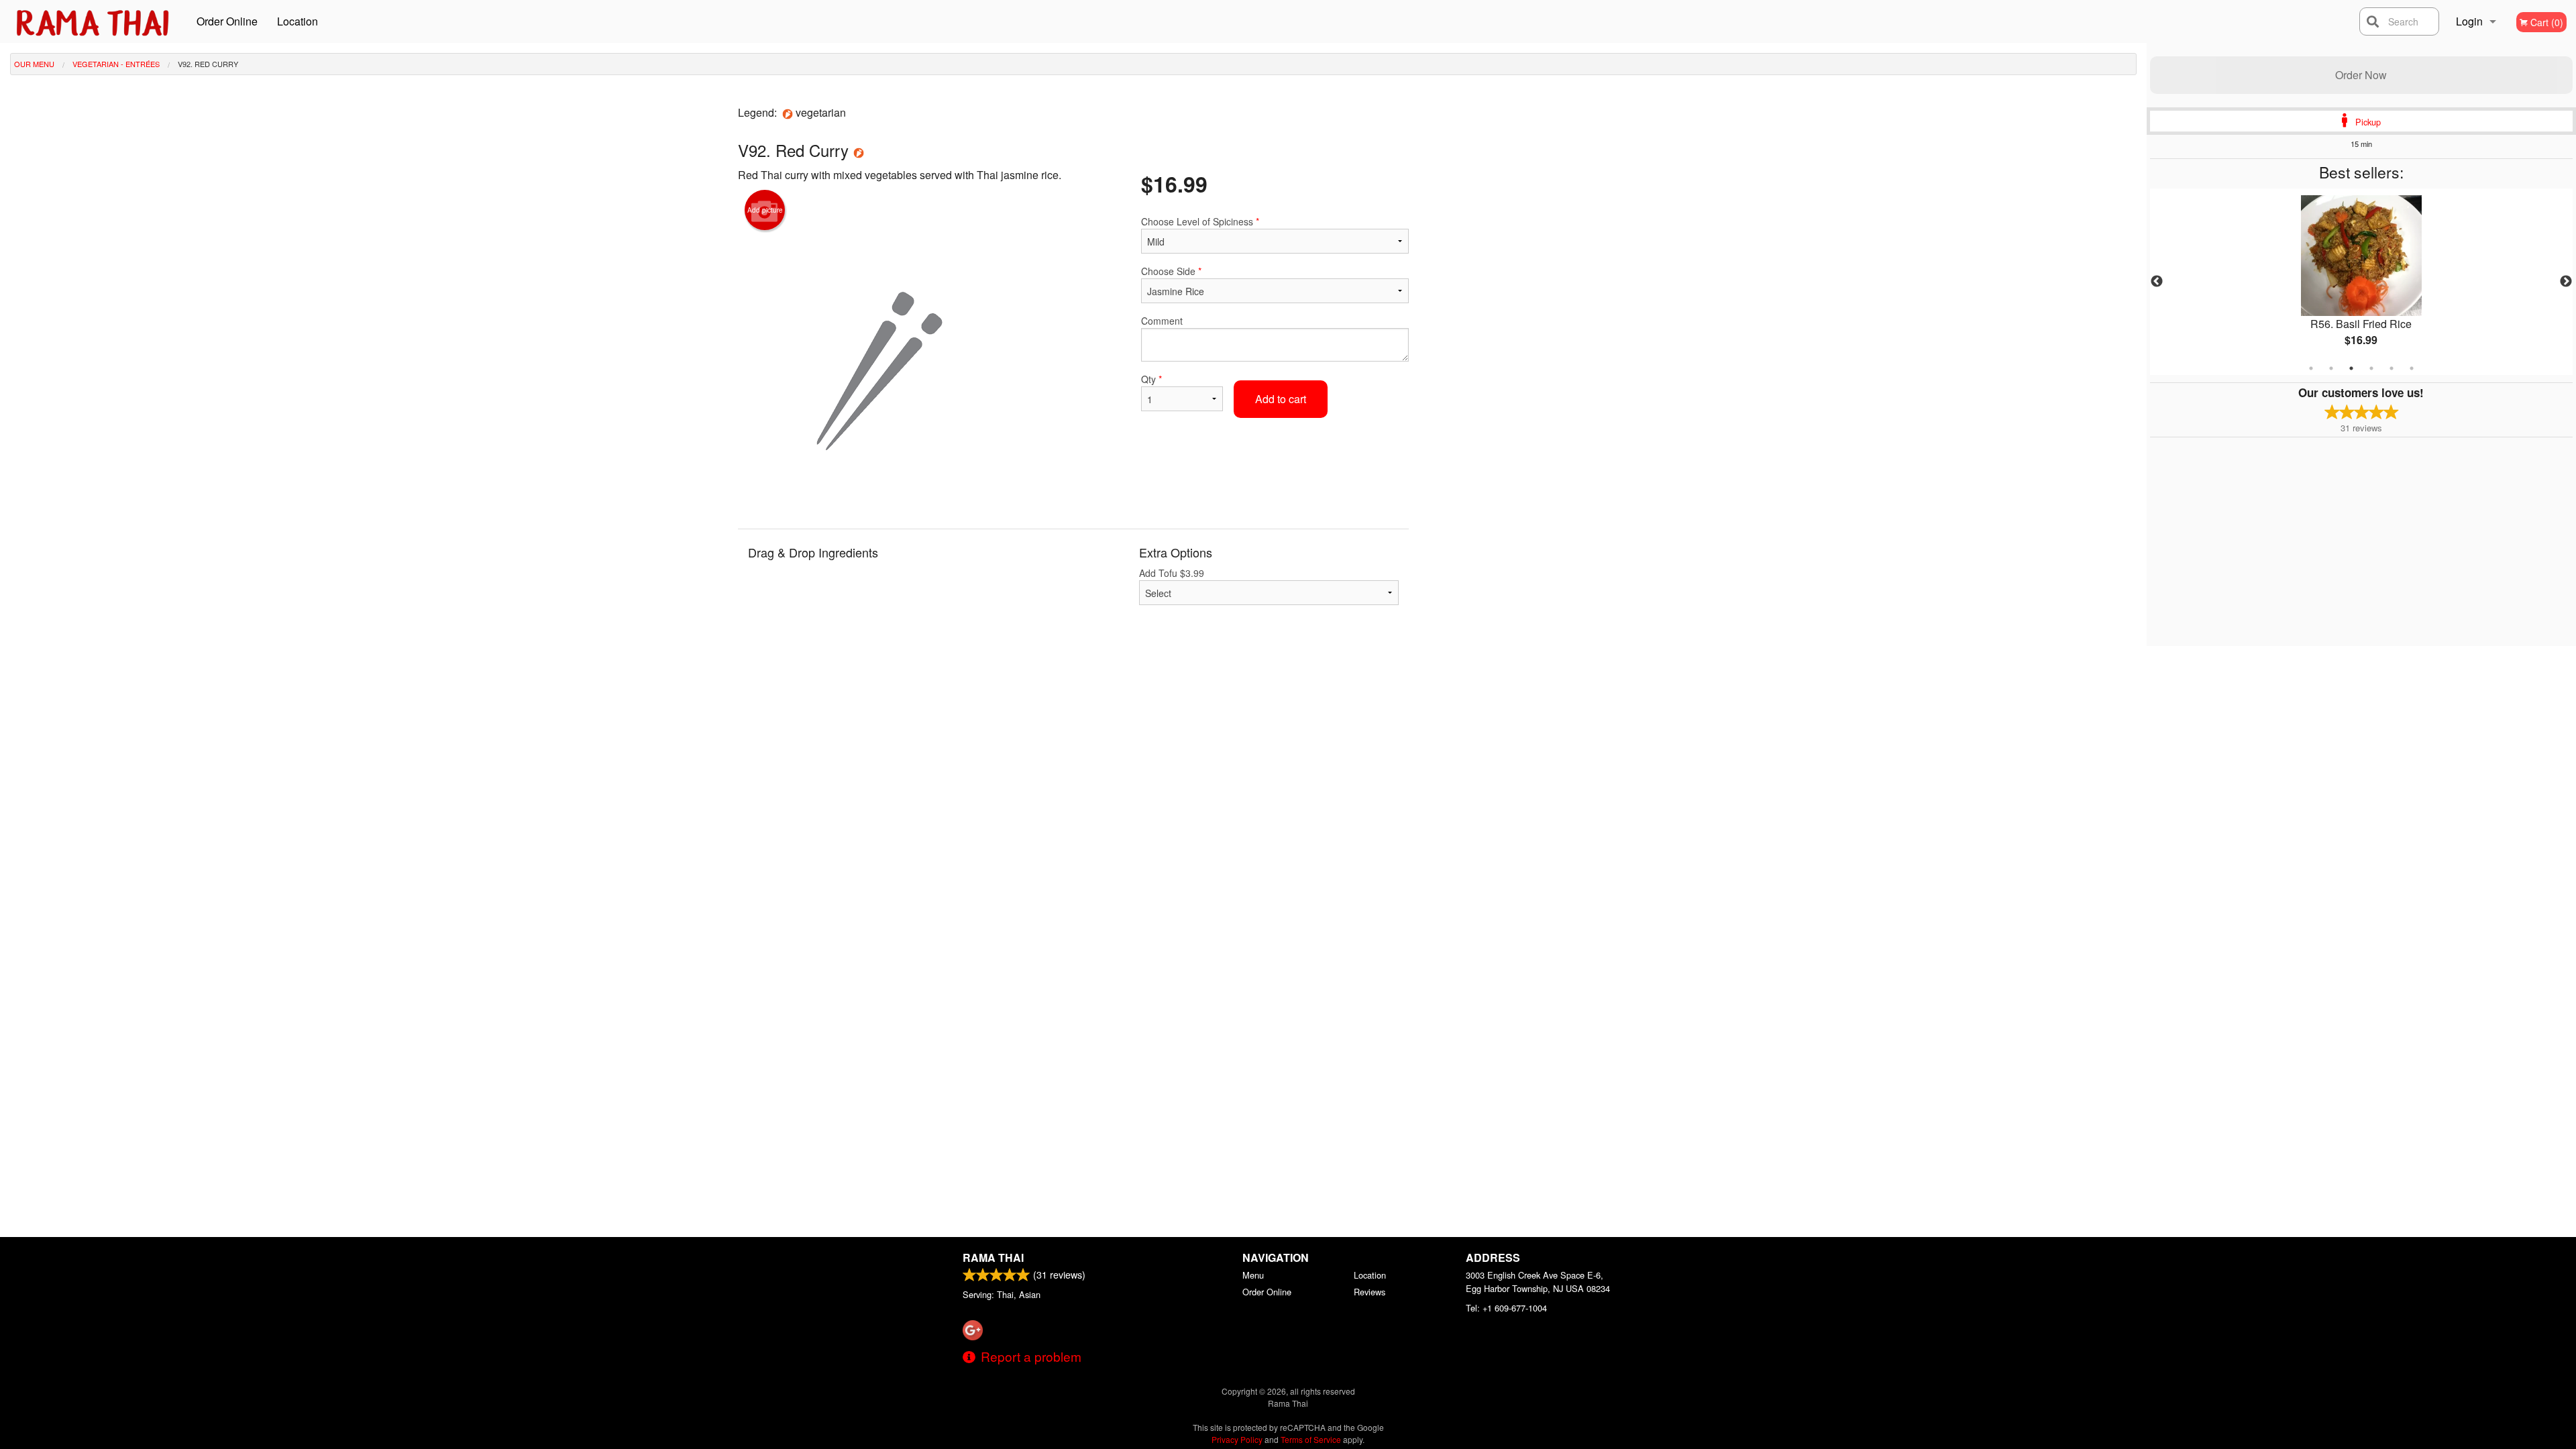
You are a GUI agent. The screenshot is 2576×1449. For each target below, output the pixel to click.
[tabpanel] (2361, 282)
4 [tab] (2371, 368)
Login (2469, 21)
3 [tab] (2351, 368)
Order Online (227, 21)
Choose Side (1171, 271)
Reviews (1370, 1292)
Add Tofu (1172, 573)
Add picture (765, 210)
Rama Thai (993, 1257)
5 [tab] (2392, 368)
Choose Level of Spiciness (1200, 221)
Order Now (2361, 75)
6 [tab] (2412, 368)
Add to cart (1281, 399)
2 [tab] (2331, 368)
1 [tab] (2311, 368)
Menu (1253, 1275)
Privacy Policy (1237, 1439)
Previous (2157, 282)
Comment (1162, 321)
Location (298, 21)
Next (2566, 282)
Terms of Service (1311, 1439)
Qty (1151, 379)
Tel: (1506, 1308)
